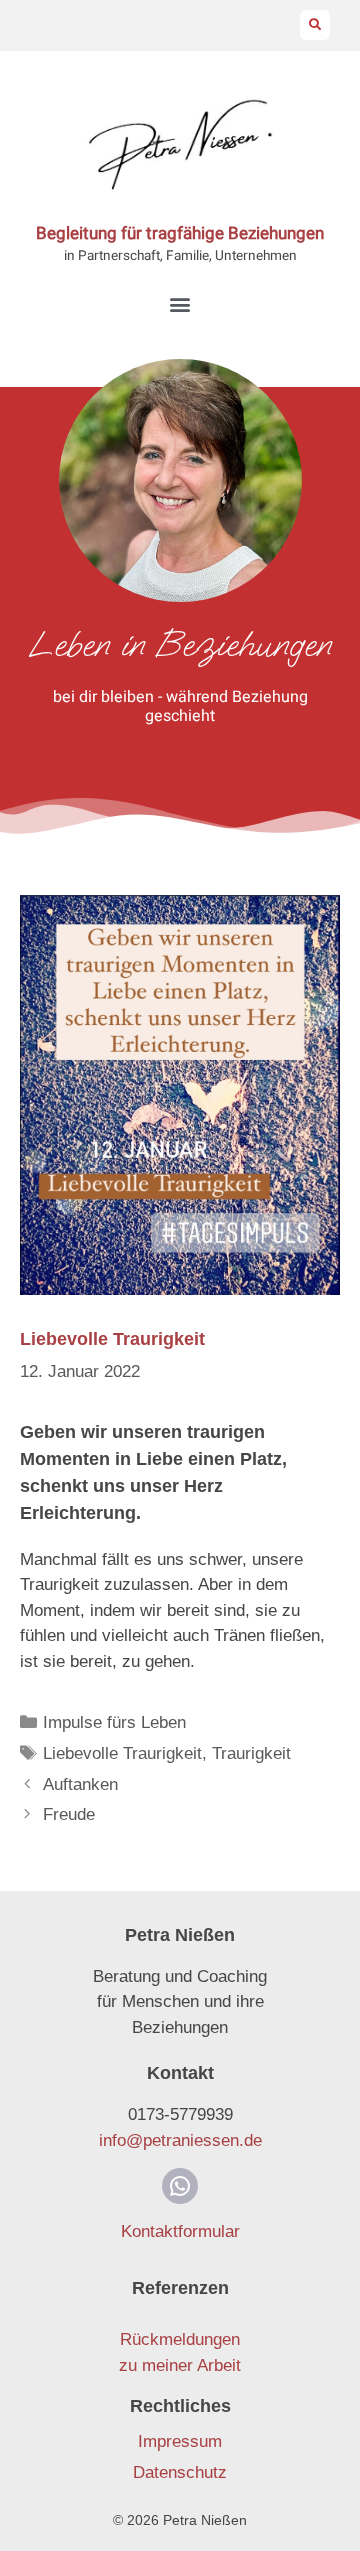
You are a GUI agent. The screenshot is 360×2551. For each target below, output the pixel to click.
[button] (315, 25)
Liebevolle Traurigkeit (122, 1753)
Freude (69, 1814)
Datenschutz (180, 2472)
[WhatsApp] (180, 2186)
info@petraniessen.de (180, 2140)
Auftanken (80, 1784)
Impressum (180, 2441)
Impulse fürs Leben (114, 1722)
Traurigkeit (251, 1753)
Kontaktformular (180, 2231)
